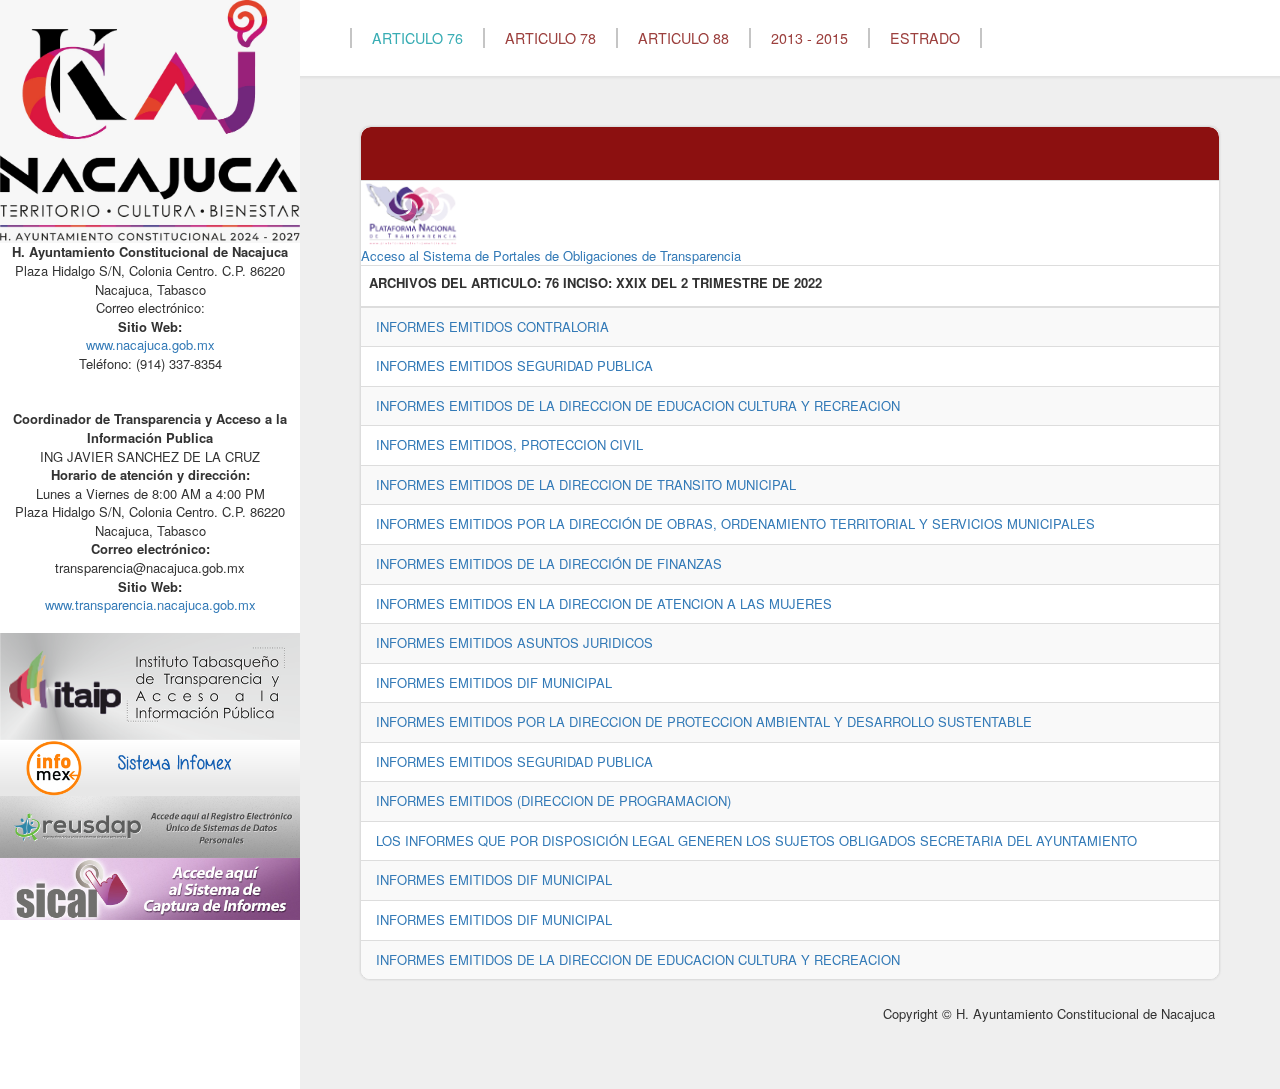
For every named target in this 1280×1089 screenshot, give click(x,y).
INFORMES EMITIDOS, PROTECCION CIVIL (509, 444)
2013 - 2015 (809, 38)
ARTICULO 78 (550, 38)
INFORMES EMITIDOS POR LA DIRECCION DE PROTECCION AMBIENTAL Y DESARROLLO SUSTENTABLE (704, 721)
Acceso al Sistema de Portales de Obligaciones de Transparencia (551, 255)
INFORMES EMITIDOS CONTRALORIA (492, 326)
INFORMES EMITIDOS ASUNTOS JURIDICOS (514, 642)
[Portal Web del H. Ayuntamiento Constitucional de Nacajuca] (150, 119)
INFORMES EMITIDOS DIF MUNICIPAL (494, 682)
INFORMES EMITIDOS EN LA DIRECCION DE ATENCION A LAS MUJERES (604, 603)
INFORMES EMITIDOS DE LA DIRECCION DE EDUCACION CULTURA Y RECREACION (638, 405)
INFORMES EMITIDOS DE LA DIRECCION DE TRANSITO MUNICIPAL (586, 484)
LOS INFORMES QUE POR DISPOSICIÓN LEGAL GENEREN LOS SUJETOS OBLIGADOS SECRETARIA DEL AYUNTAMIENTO (756, 840)
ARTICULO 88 (683, 38)
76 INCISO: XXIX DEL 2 (616, 283)
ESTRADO (925, 38)
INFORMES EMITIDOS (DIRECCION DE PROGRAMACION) (553, 800)
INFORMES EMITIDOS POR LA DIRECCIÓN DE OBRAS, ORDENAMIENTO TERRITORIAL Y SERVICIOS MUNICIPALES (735, 523)
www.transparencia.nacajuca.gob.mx (150, 604)
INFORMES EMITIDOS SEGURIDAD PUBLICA (514, 365)
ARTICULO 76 (417, 38)
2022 (808, 283)
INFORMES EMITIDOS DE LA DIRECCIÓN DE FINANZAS (549, 563)
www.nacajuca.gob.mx (150, 344)
